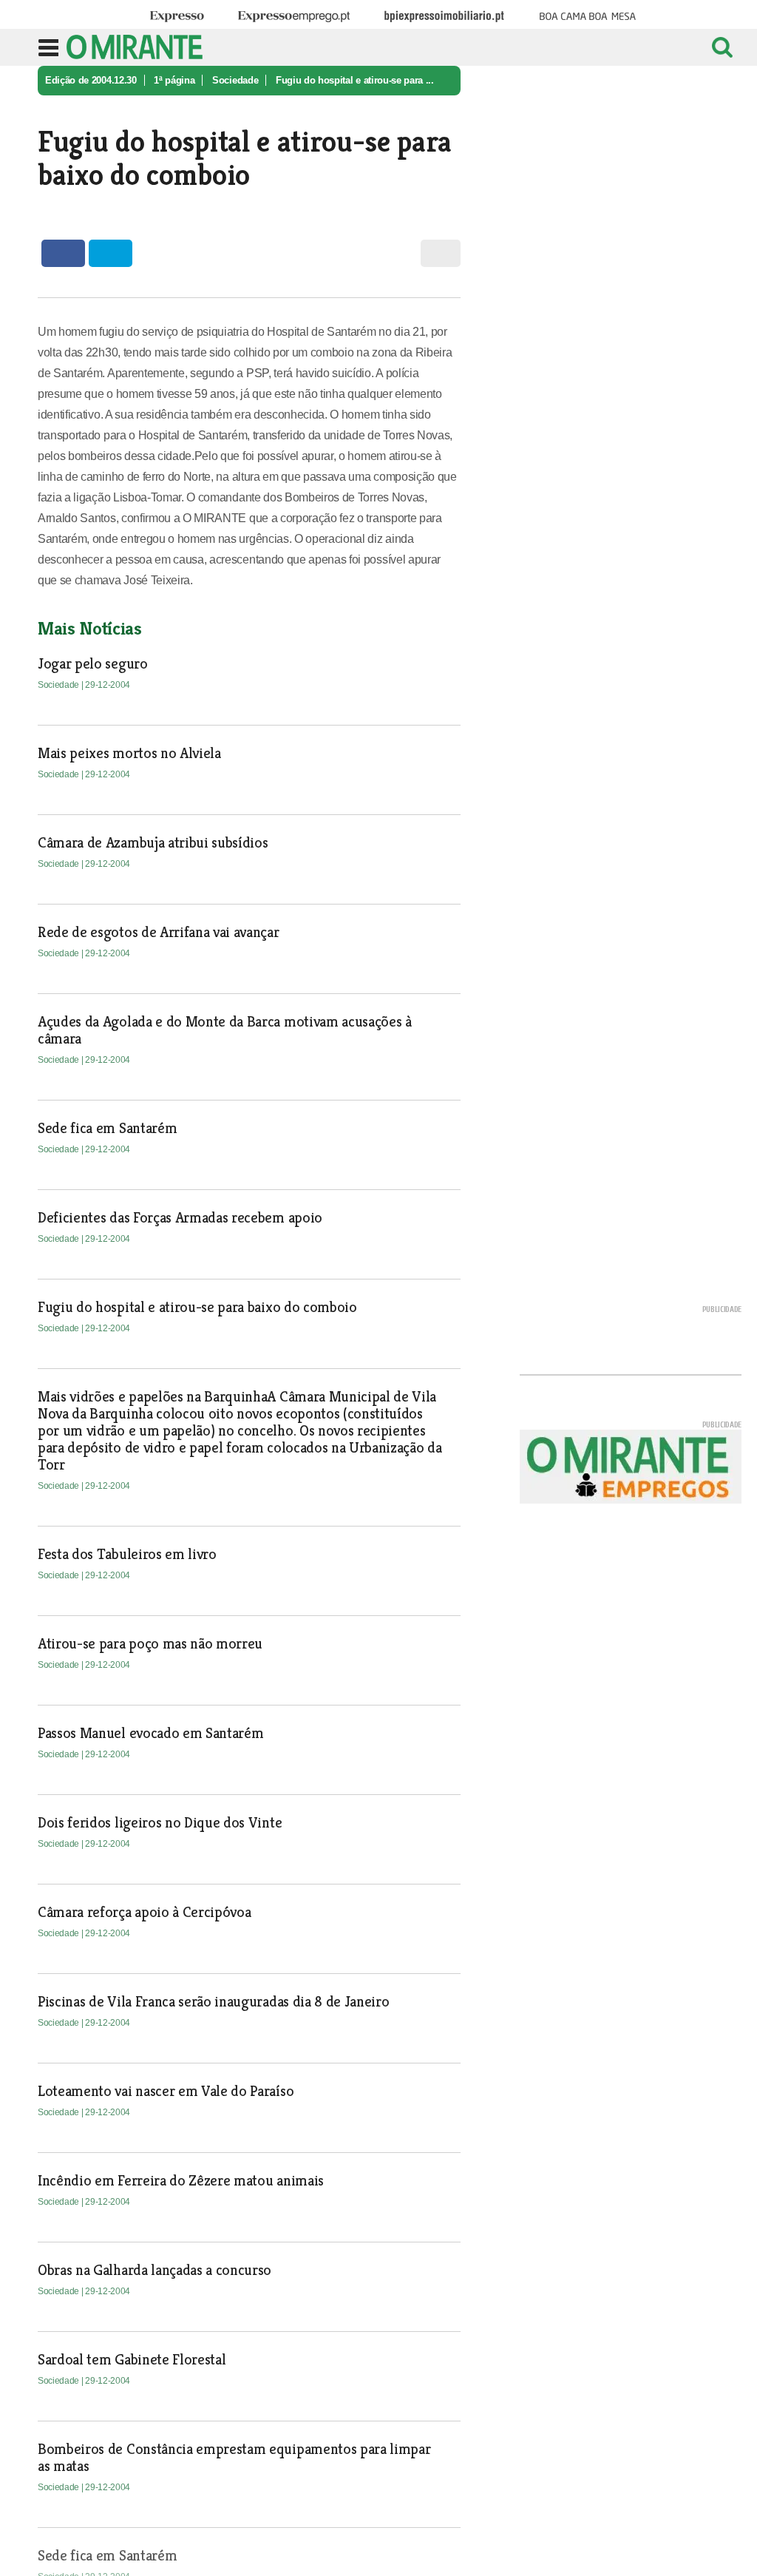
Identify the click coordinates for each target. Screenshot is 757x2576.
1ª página (174, 80)
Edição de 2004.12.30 (91, 80)
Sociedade (235, 80)
